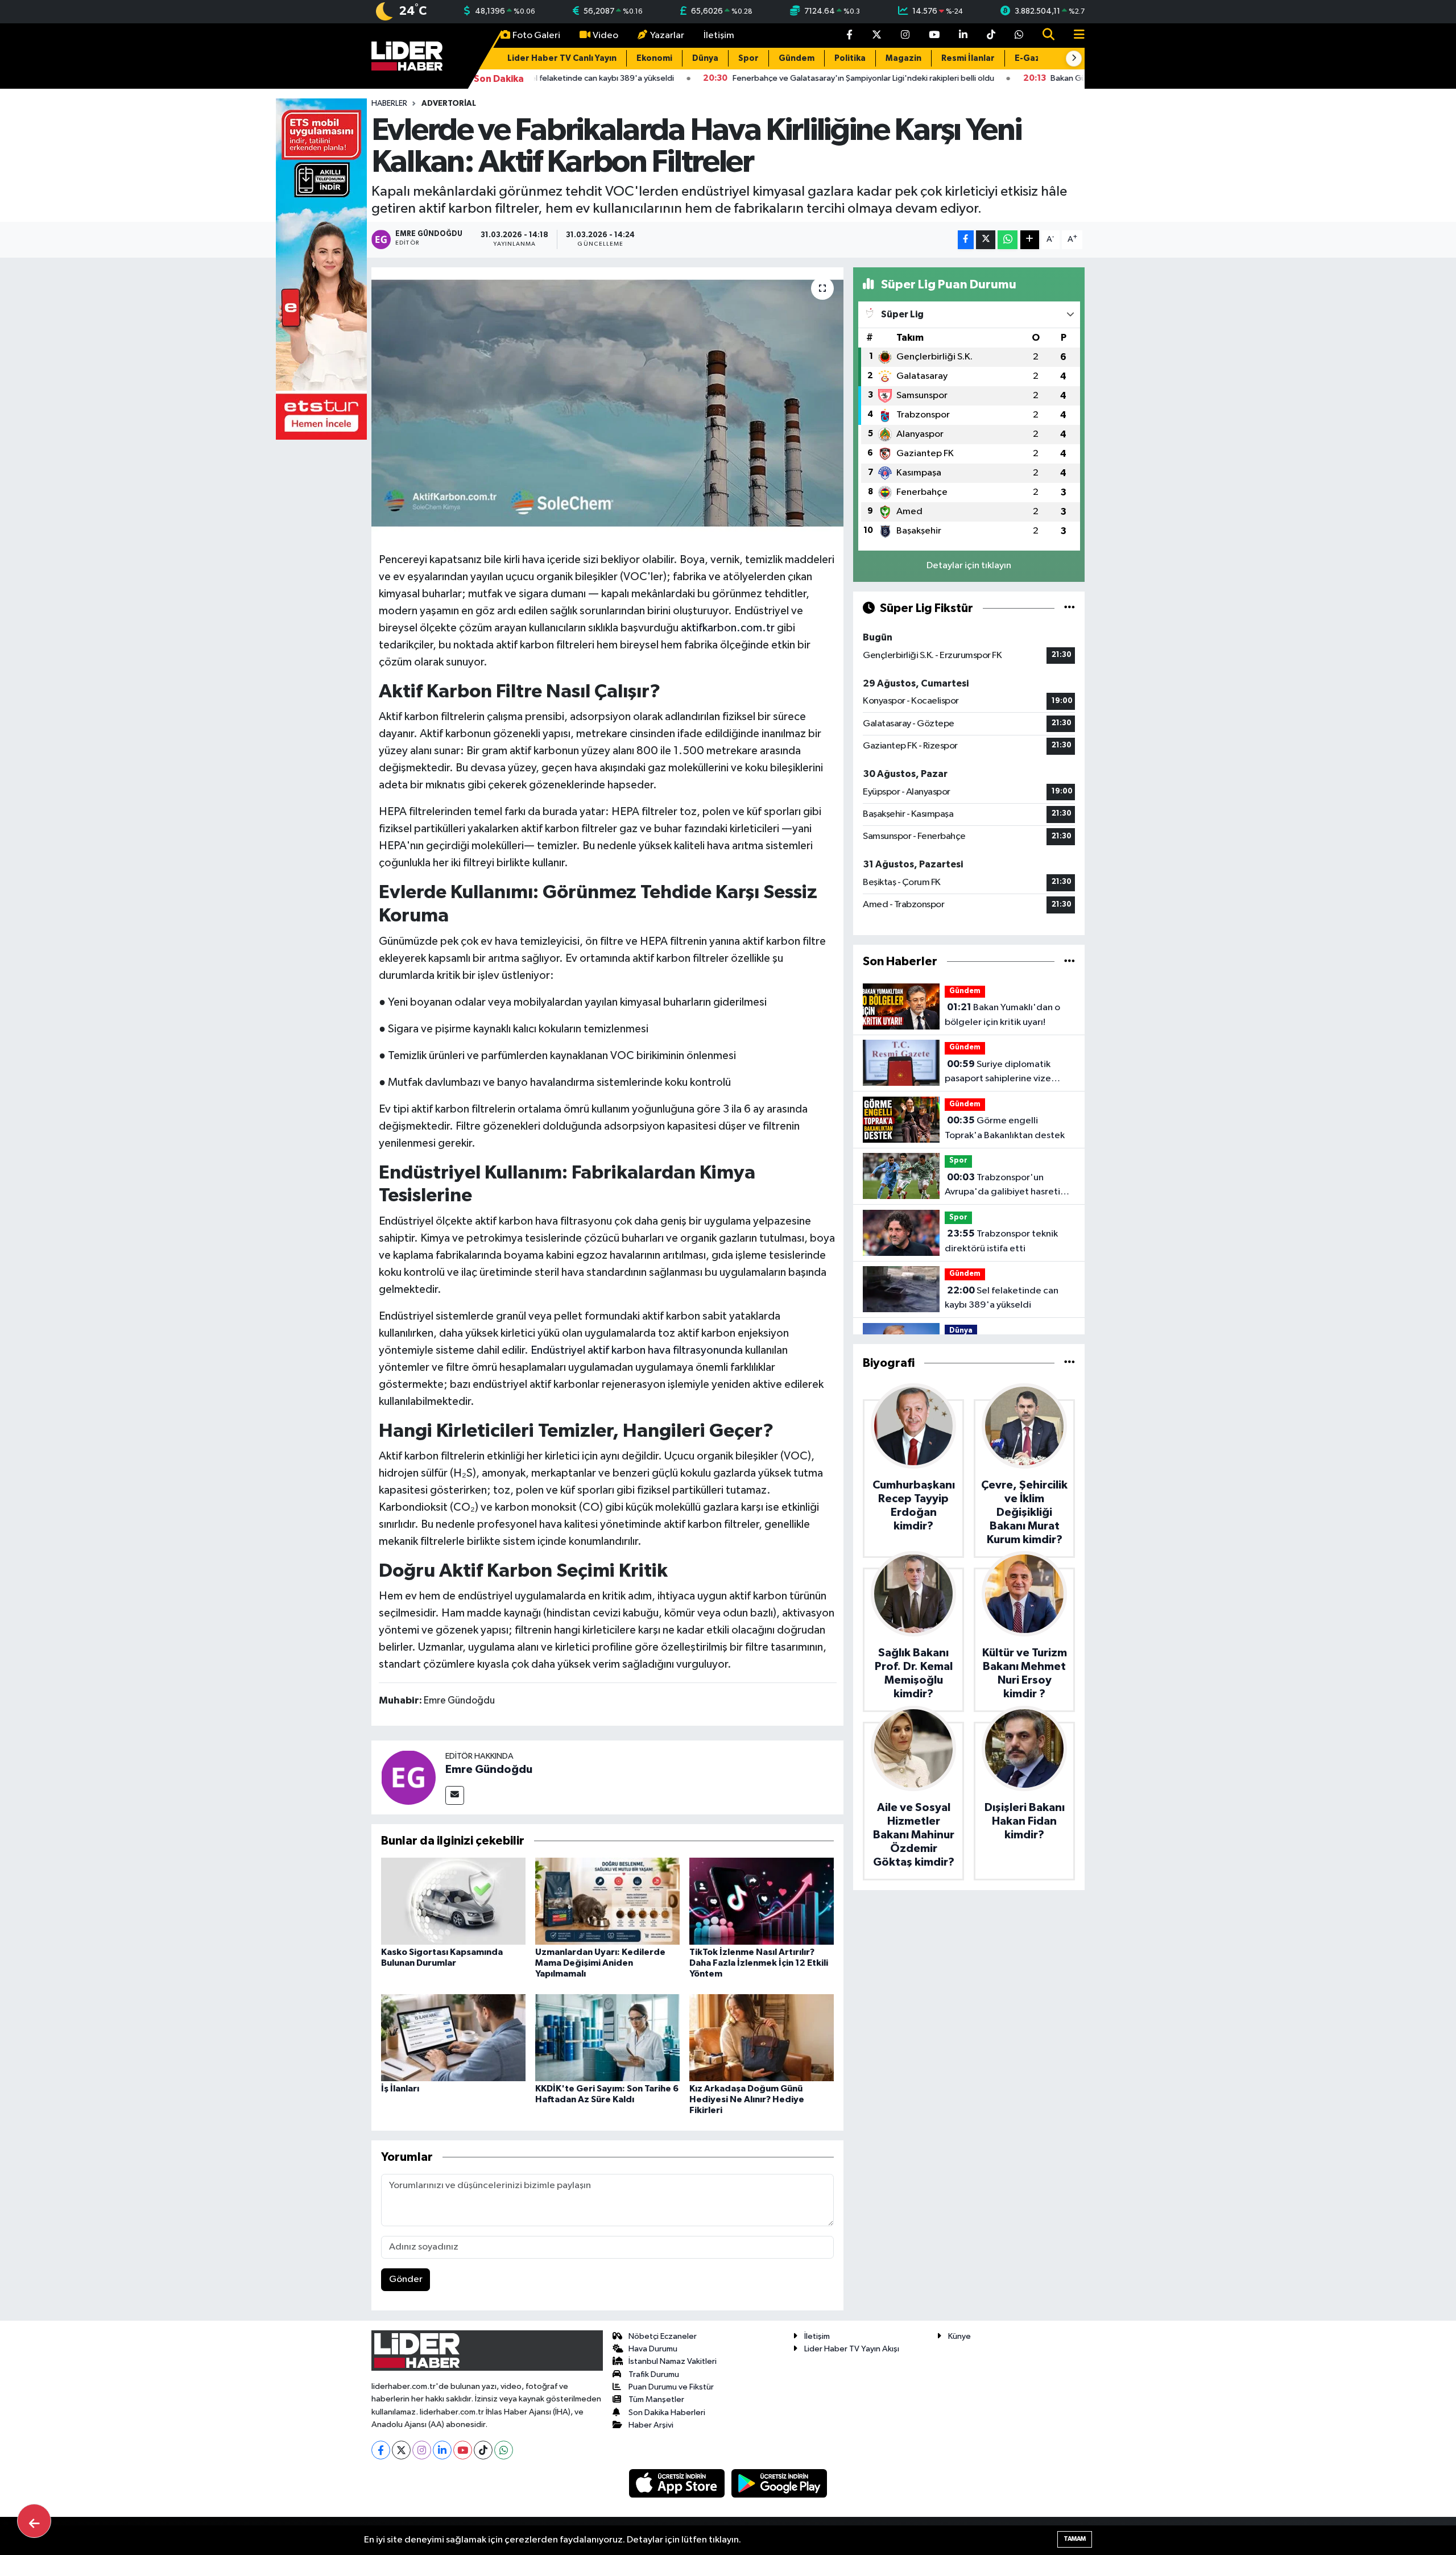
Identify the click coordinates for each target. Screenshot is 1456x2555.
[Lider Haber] (407, 55)
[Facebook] (381, 2450)
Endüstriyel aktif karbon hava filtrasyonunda (637, 1350)
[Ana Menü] (1074, 36)
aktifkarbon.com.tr (728, 628)
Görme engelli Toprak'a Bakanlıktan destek (1005, 1128)
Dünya (705, 58)
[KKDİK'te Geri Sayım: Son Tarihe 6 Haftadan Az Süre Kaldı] (607, 2037)
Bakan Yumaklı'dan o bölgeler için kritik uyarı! (1002, 1015)
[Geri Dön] (34, 2521)
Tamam (1075, 2539)
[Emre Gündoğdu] (408, 1777)
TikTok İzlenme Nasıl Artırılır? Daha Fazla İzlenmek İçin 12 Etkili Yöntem (759, 1963)
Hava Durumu (653, 2349)
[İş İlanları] (453, 2037)
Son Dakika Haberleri (667, 2413)
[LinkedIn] (442, 2450)
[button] (1074, 59)
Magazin (903, 58)
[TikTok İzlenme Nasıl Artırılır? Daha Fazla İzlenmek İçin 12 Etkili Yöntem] (762, 1901)
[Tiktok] (483, 2450)
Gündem (797, 58)
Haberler (389, 104)
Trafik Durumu (654, 2374)
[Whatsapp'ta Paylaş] (1008, 240)
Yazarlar (667, 36)
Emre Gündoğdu (489, 1770)
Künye (959, 2336)
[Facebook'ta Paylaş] (966, 240)
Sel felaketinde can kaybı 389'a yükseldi (1002, 1298)
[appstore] (678, 2483)
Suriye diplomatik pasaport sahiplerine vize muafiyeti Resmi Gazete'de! (1004, 1073)
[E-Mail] (455, 1795)
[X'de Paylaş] (986, 240)
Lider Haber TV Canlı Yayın (562, 58)
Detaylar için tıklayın (969, 566)
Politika (850, 58)
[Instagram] (422, 2450)
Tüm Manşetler (656, 2399)
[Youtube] (463, 2450)
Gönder (406, 2279)
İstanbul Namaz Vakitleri (673, 2361)
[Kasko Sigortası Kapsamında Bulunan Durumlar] (453, 1901)
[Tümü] (1070, 962)
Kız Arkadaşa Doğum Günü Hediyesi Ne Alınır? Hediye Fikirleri (747, 2099)
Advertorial (449, 104)
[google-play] (779, 2483)
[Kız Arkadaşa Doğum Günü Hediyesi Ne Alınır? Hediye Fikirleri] (762, 2037)
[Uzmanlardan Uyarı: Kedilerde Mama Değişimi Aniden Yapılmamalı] (607, 1901)
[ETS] (321, 269)
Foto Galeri (536, 36)
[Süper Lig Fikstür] (1070, 608)
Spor (748, 58)
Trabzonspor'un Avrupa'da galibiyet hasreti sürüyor (1002, 1186)
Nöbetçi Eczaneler (663, 2336)
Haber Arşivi (651, 2425)
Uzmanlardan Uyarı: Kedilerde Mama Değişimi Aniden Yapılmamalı (600, 1963)
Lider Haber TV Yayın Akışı (852, 2349)
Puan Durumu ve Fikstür (671, 2387)
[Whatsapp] (504, 2450)
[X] (401, 2450)
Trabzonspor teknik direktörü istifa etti (1001, 1241)
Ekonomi (654, 58)
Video (605, 36)
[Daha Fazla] (1030, 240)
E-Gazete (1035, 58)
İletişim (719, 36)
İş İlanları (400, 2089)
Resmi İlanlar (968, 58)
